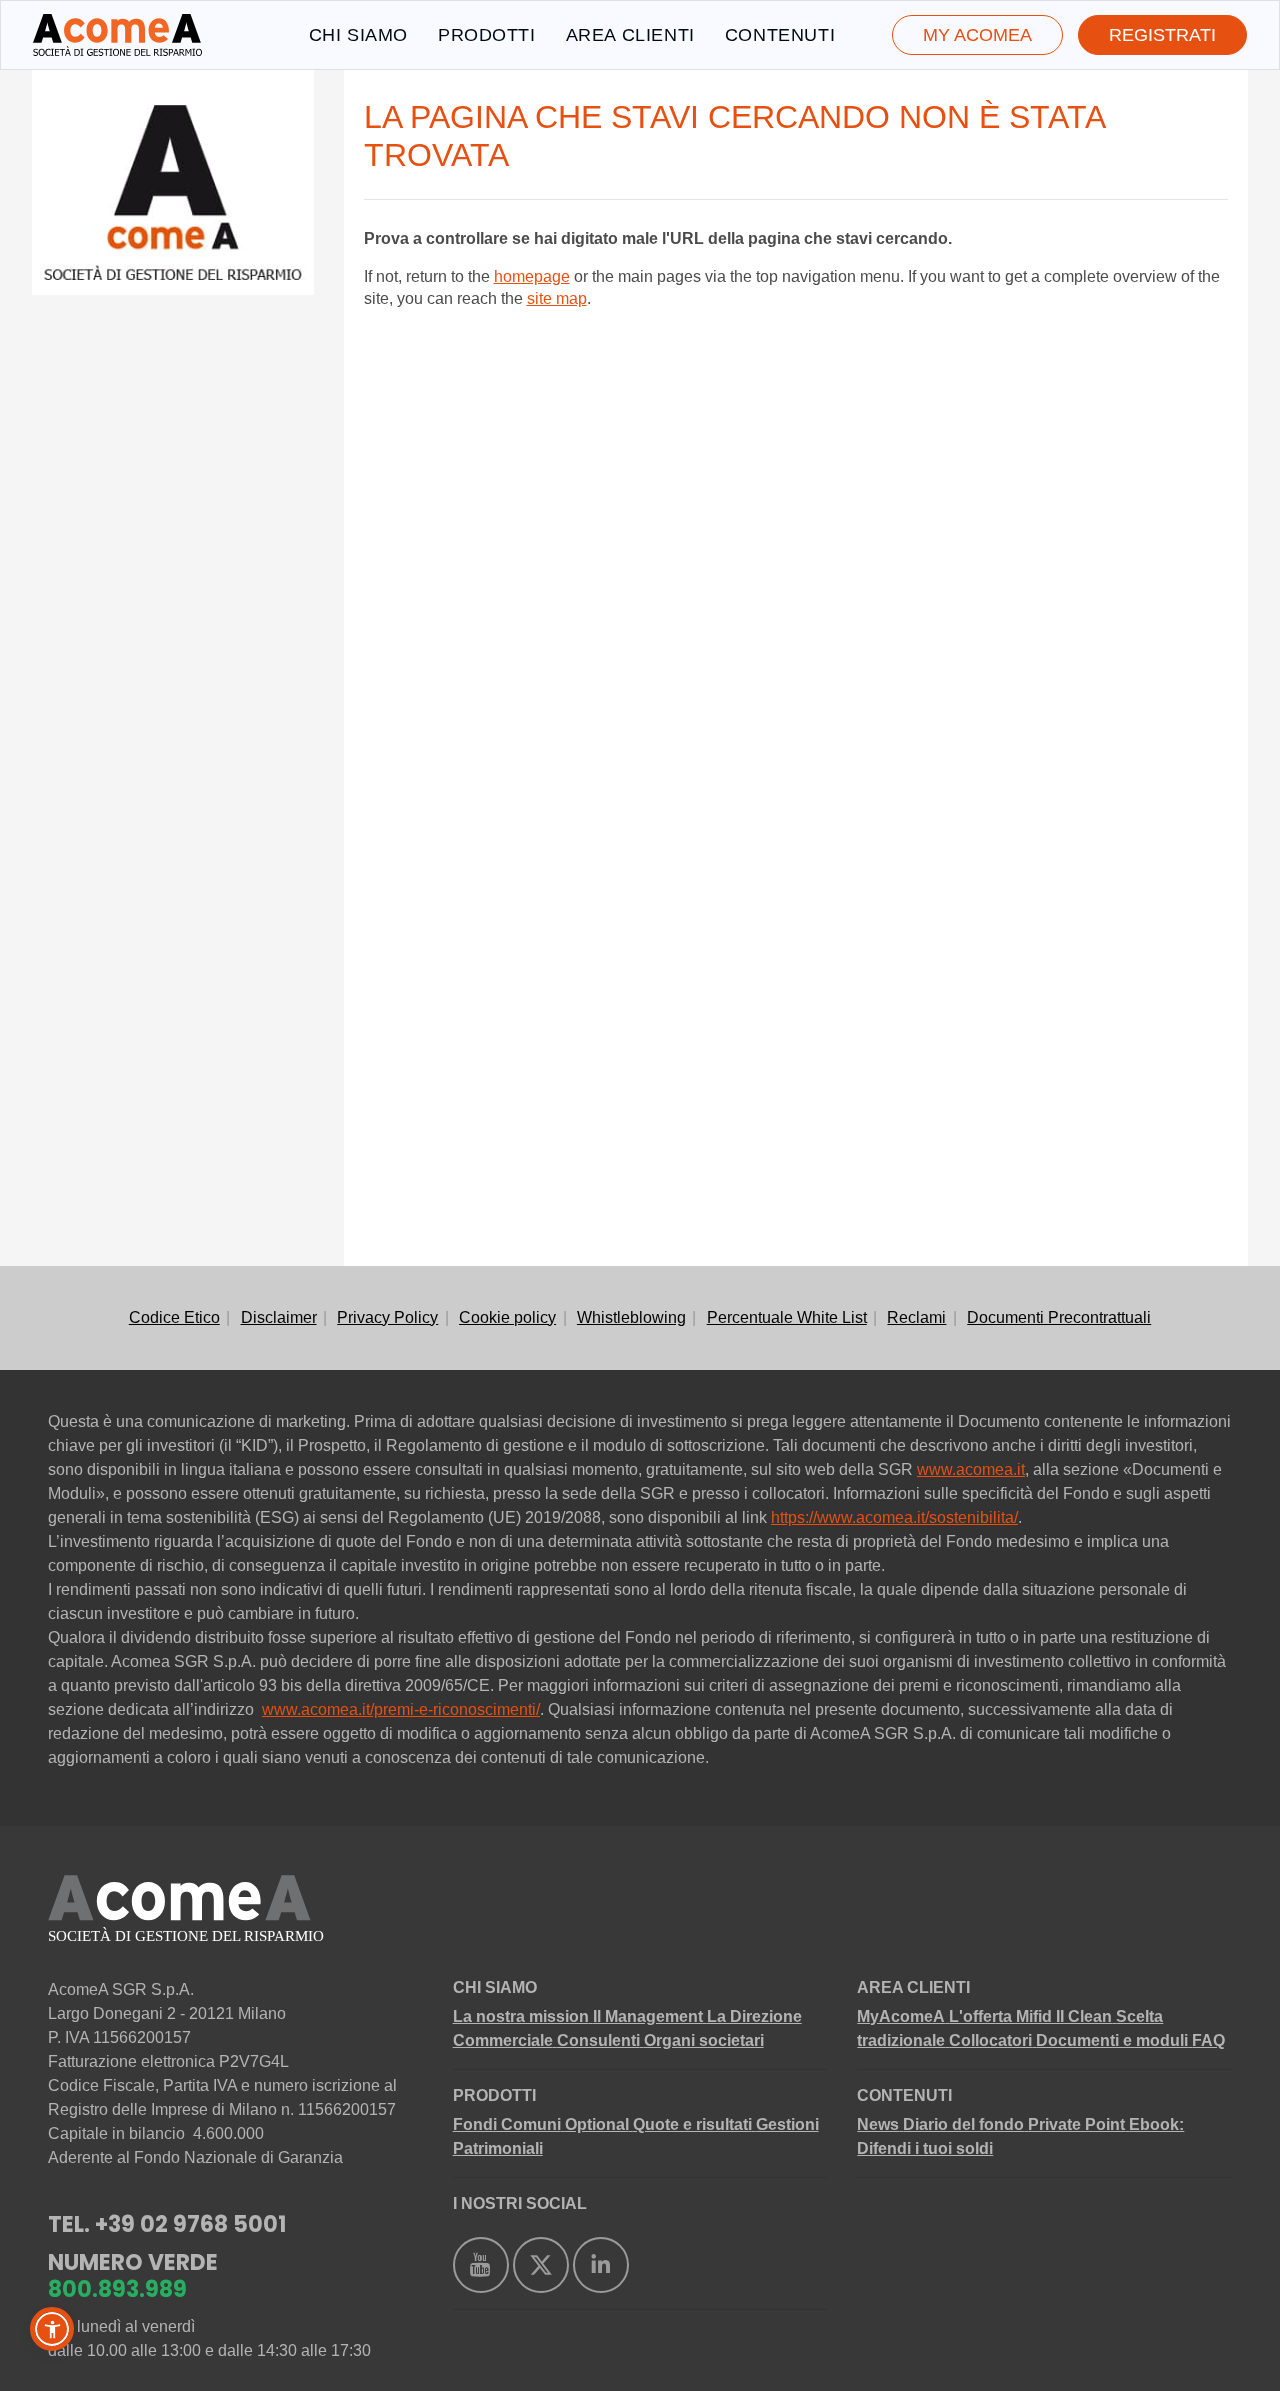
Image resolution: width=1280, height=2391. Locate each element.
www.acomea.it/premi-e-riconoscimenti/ (401, 1709)
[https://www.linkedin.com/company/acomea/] (601, 2265)
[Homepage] (117, 35)
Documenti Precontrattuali (1059, 1317)
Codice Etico (174, 1317)
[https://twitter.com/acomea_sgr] (541, 2265)
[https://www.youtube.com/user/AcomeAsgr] (481, 2265)
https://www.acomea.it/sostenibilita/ (894, 1517)
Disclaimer (279, 1317)
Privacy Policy (387, 1317)
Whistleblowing (631, 1317)
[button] (52, 2329)
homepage (532, 276)
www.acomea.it (971, 1469)
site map (557, 298)
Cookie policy (507, 1317)
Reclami (916, 1317)
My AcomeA (977, 35)
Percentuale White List (787, 1317)
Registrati (1162, 35)
